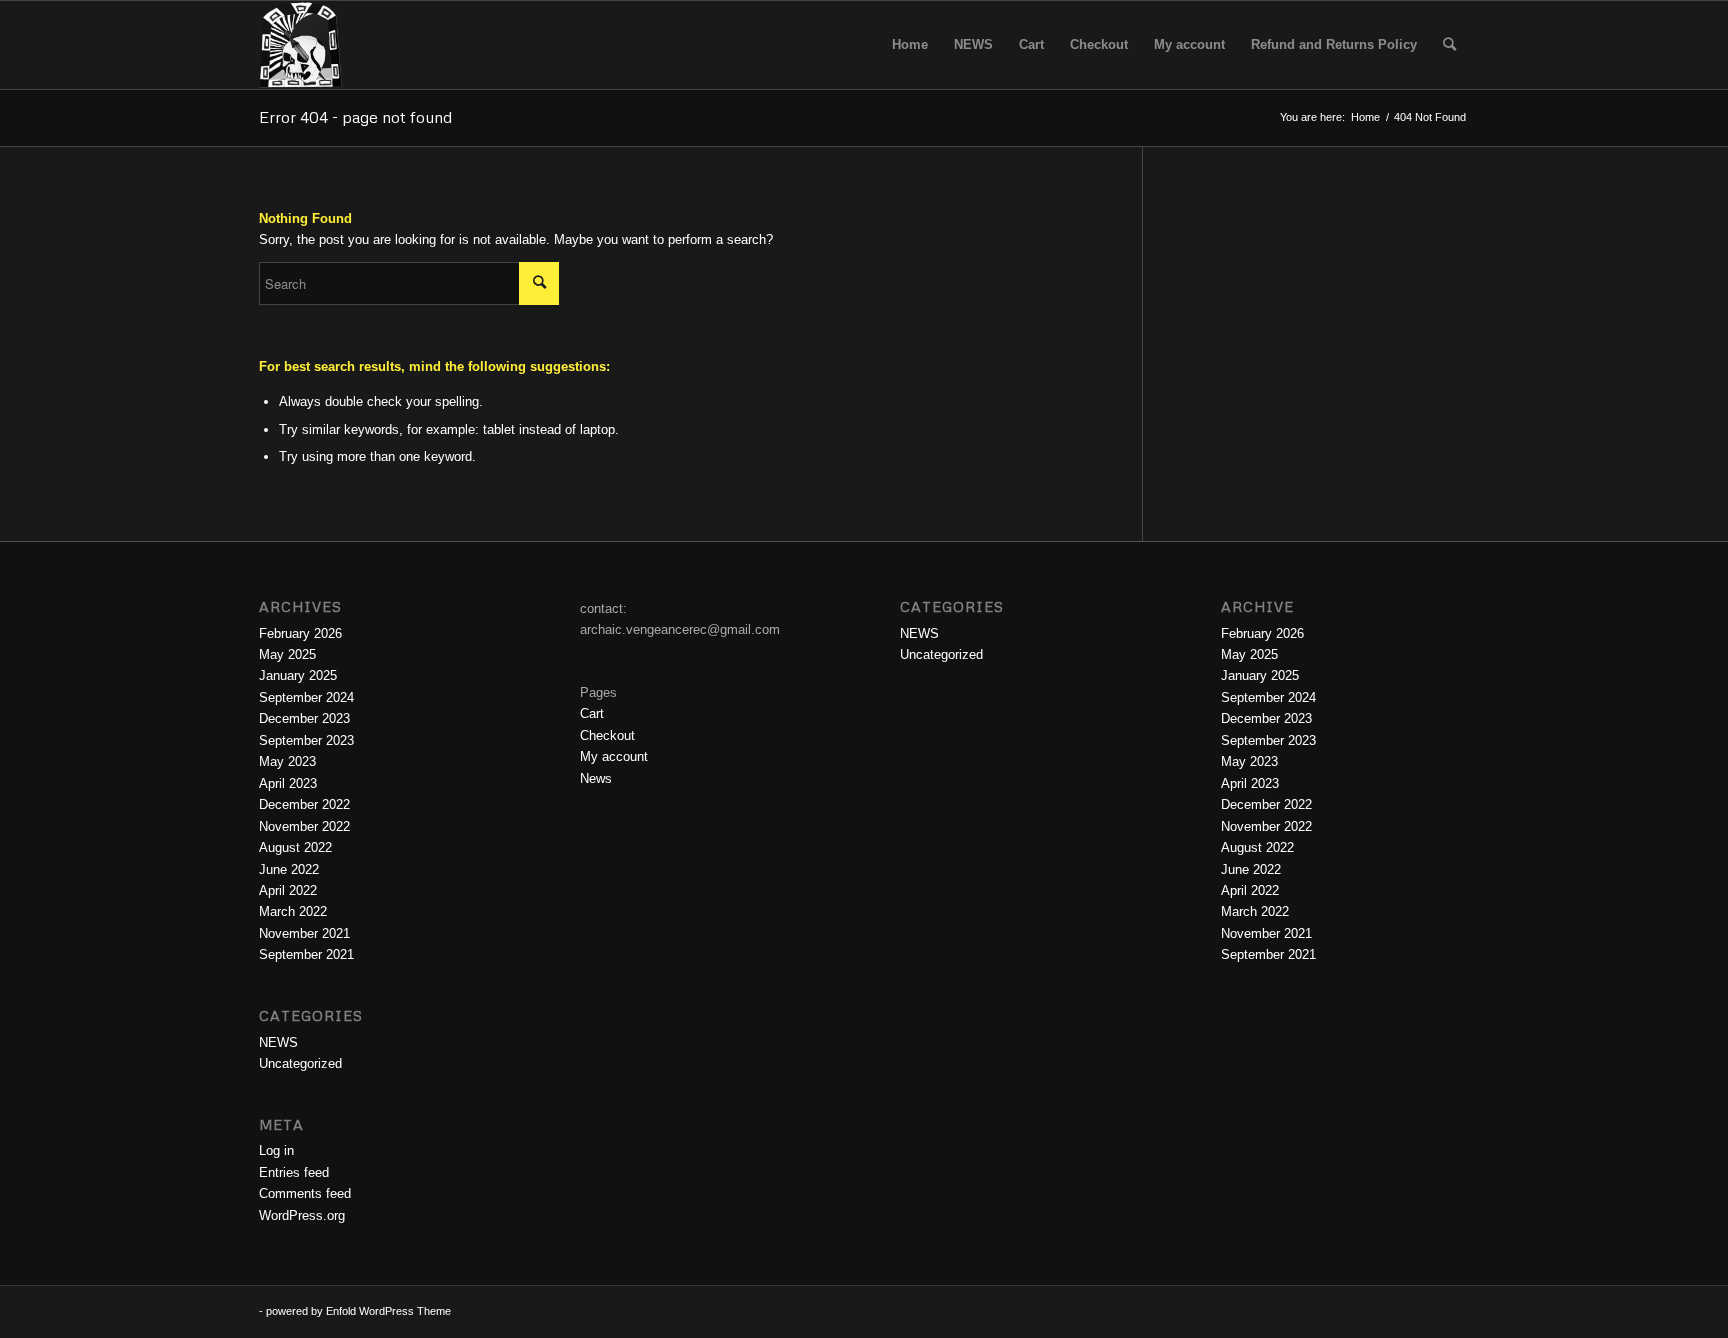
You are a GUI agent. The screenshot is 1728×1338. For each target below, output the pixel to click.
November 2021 (304, 933)
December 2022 (304, 804)
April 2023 (288, 783)
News (596, 778)
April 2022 (288, 890)
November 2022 (304, 826)
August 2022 (295, 847)
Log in (276, 1150)
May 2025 (287, 654)
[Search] (1449, 45)
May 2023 (287, 761)
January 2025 (298, 675)
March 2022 (293, 911)
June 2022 (289, 869)
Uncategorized (300, 1063)
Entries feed (294, 1172)
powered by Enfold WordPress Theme (358, 1311)
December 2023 (304, 718)
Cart (592, 713)
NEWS (278, 1042)
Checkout (607, 735)
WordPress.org (302, 1215)
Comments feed (305, 1193)
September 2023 (306, 740)
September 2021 (306, 954)
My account (614, 756)
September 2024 (306, 697)
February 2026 (300, 633)
